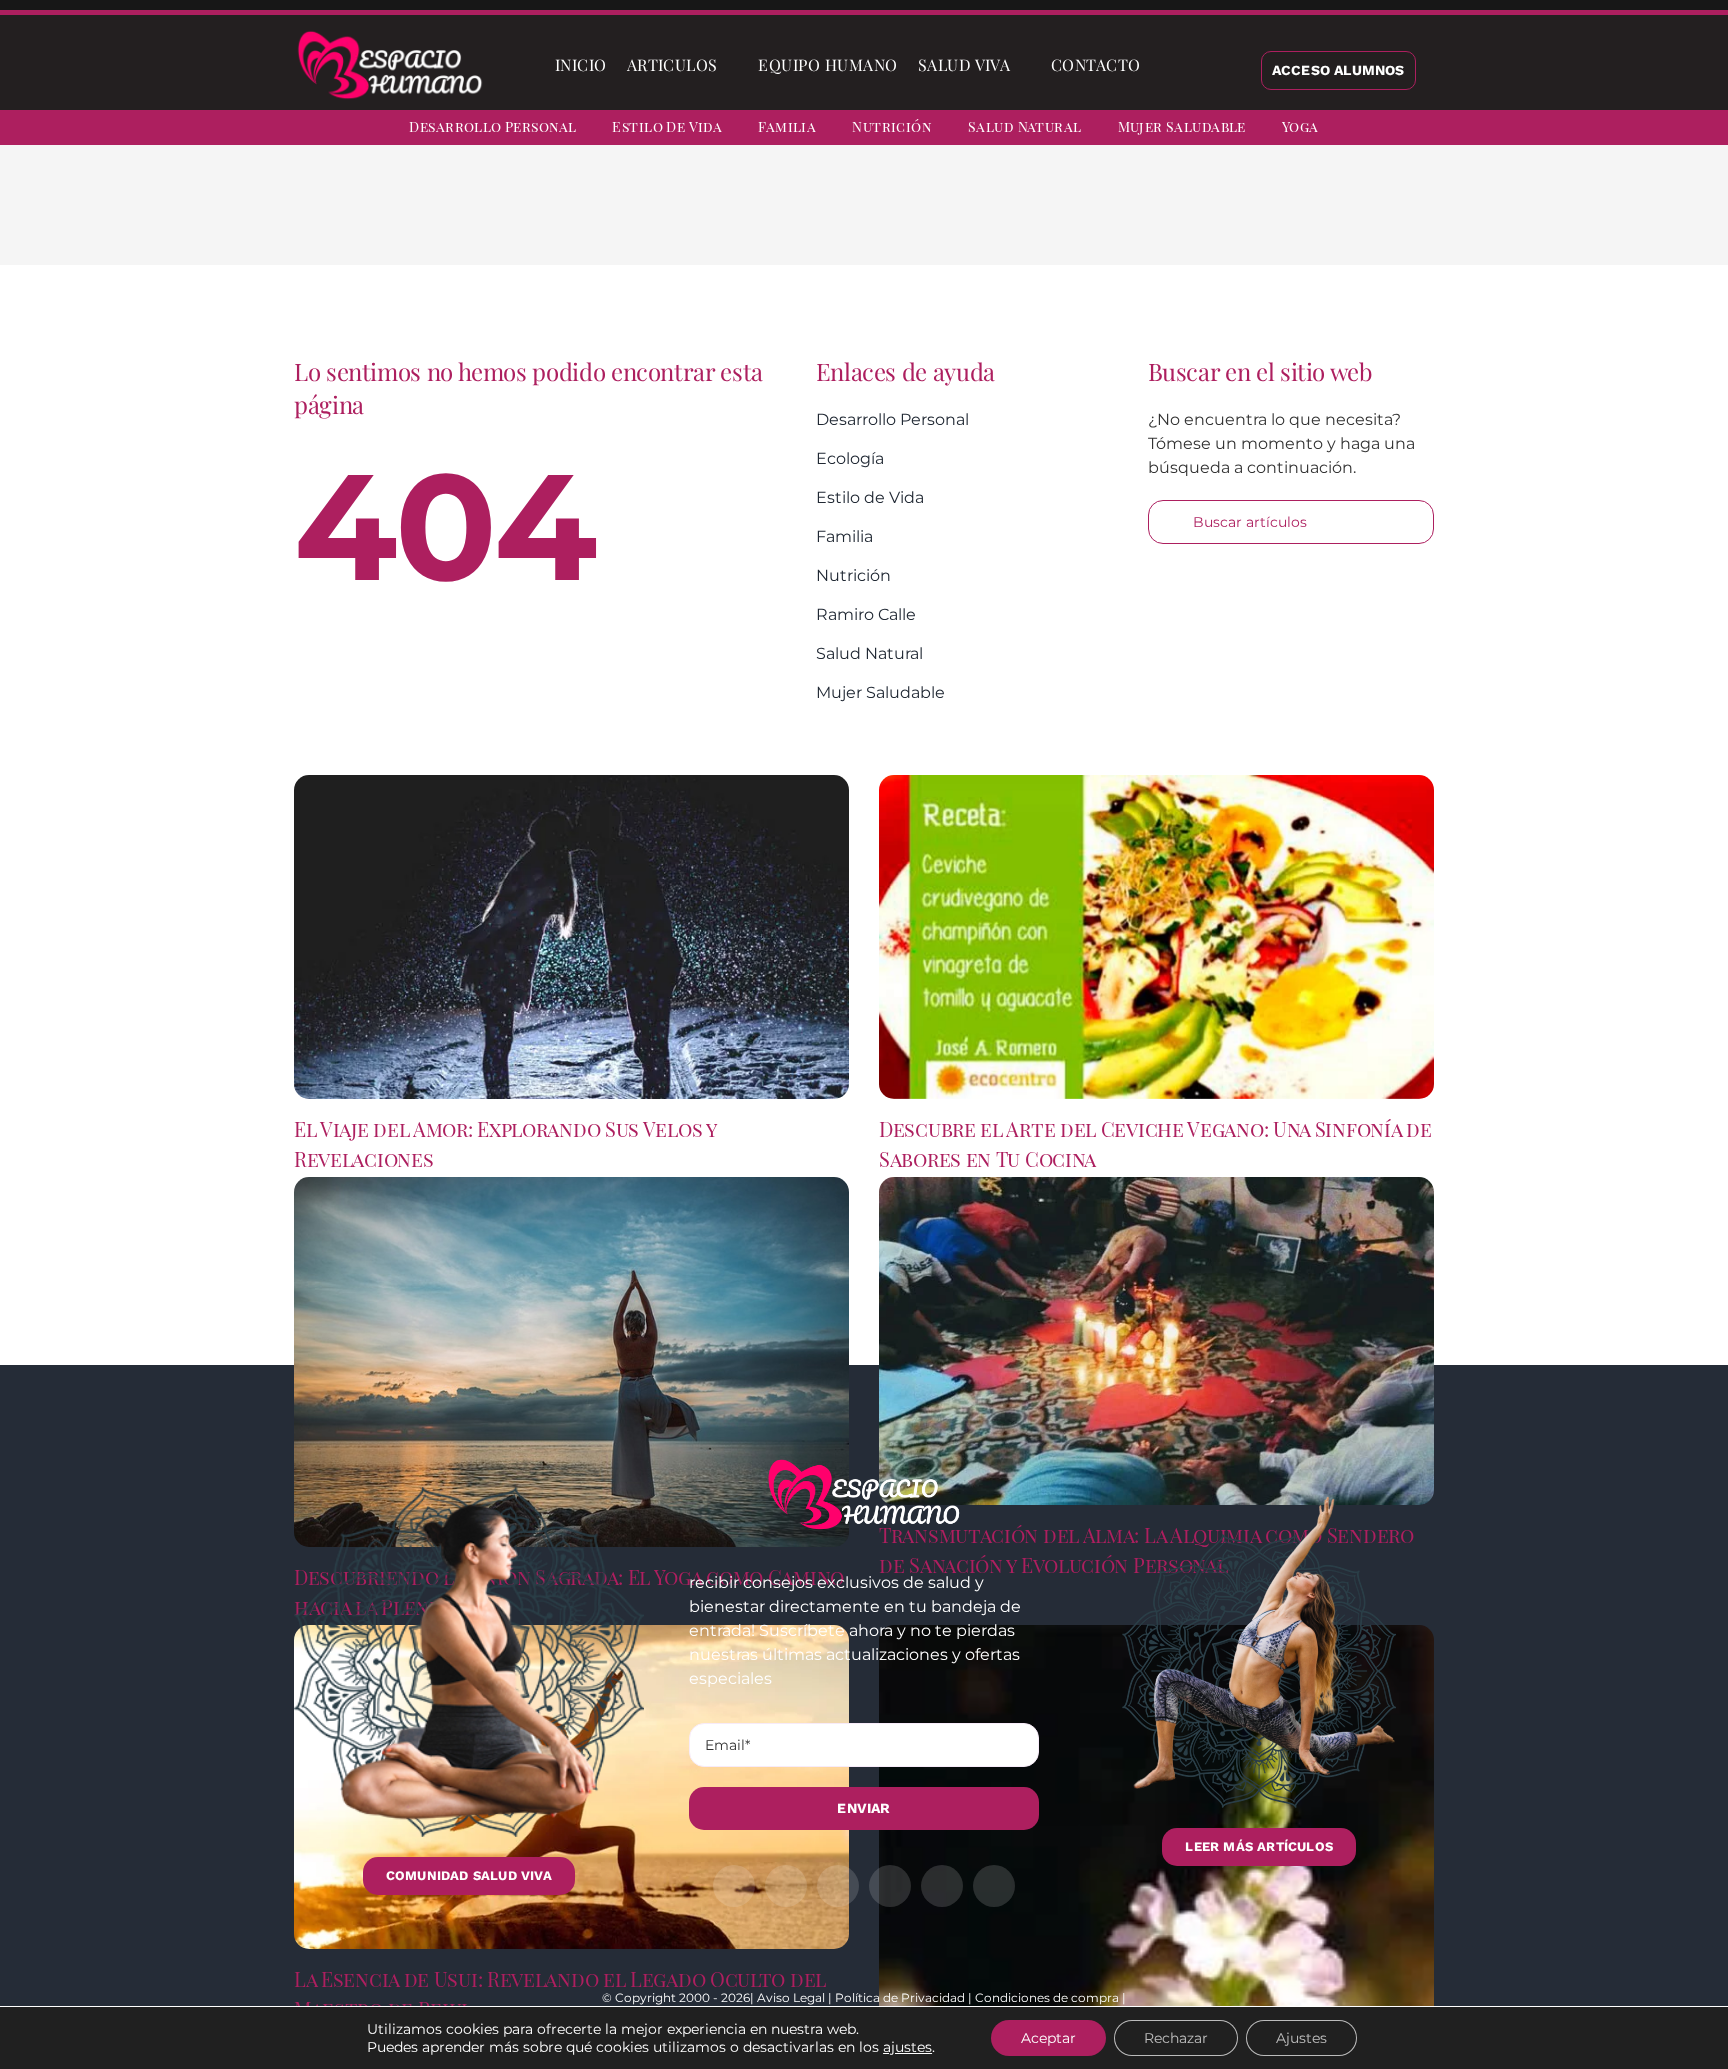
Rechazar (1176, 2038)
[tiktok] (1690, 130)
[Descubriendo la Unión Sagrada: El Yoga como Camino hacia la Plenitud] (571, 1362)
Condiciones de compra (1047, 1997)
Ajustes (1301, 2038)
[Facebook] (1120, 220)
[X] (1152, 220)
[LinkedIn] (1184, 220)
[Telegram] (1248, 220)
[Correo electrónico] (1280, 220)
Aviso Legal (791, 1997)
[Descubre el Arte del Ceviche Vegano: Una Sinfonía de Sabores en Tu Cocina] (1156, 937)
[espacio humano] (390, 34)
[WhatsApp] (1216, 220)
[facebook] (1510, 130)
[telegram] (1618, 130)
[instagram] (1582, 130)
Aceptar (1048, 2038)
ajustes (907, 2047)
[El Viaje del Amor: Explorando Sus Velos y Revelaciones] (571, 937)
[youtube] (1654, 130)
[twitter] (1546, 130)
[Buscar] (1167, 65)
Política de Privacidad (900, 1997)
